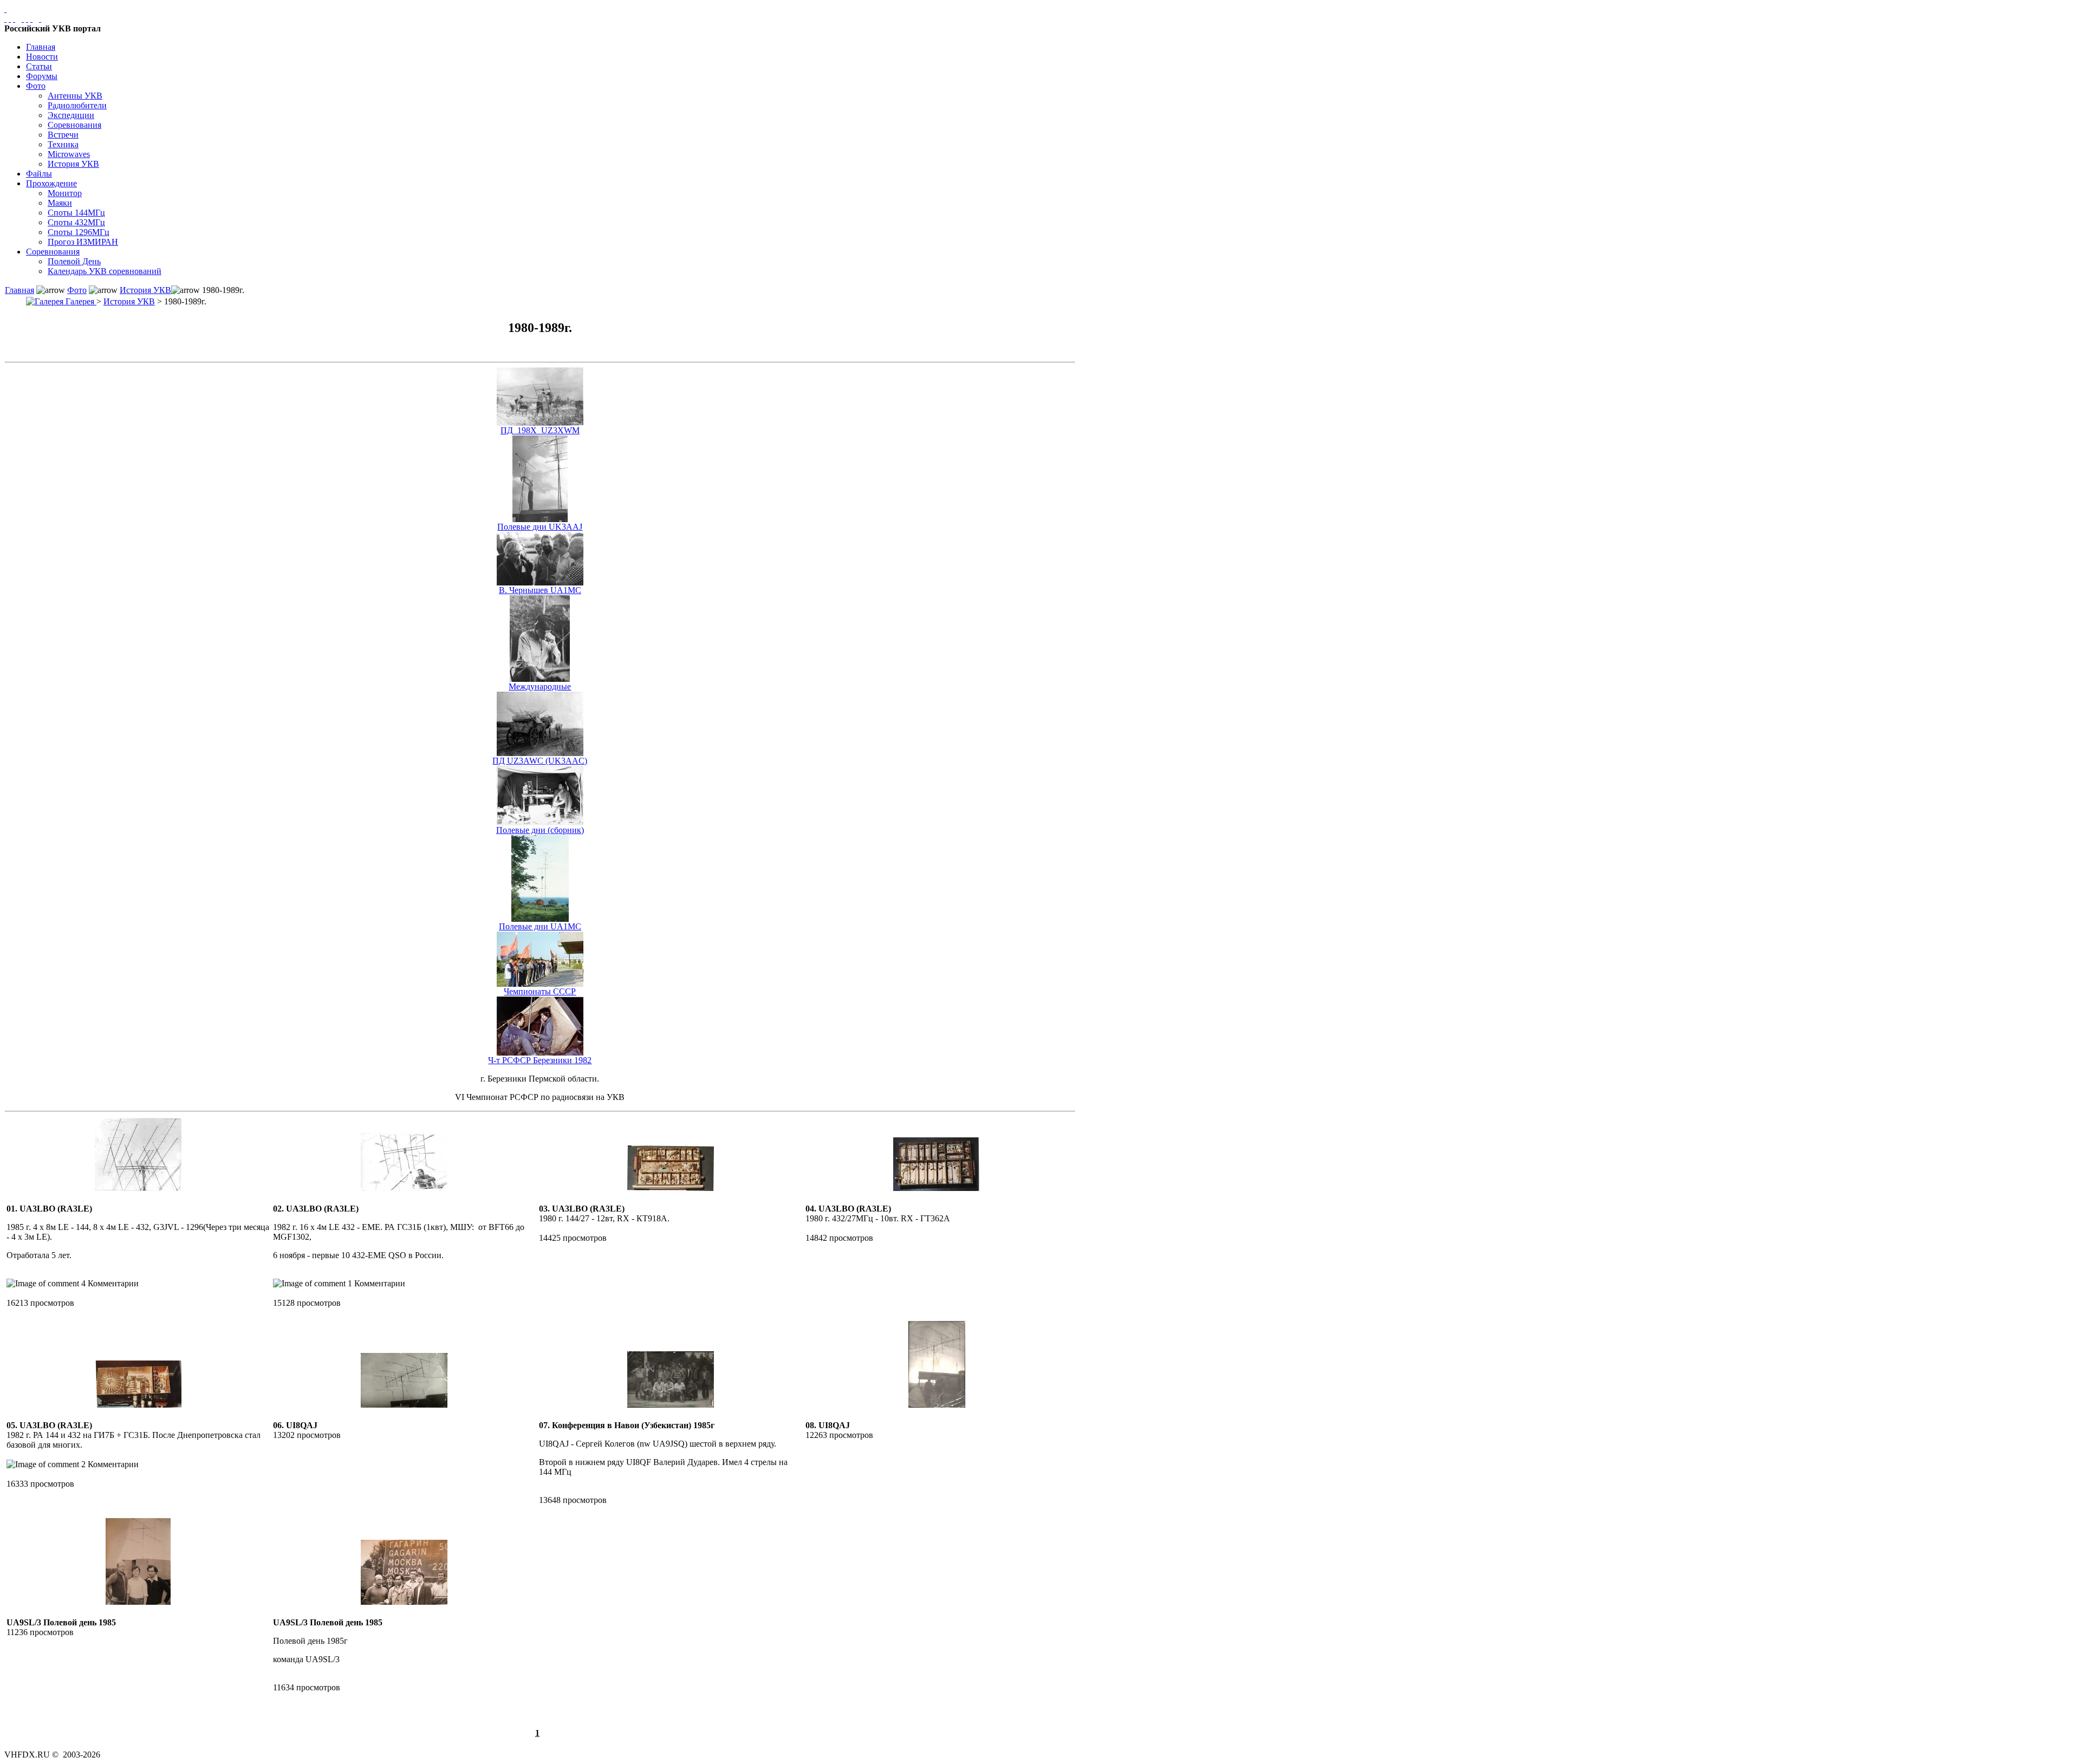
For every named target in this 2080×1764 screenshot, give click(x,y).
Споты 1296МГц (79, 232)
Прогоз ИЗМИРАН (83, 242)
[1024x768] (10, 19)
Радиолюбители (77, 105)
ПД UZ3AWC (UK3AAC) (540, 761)
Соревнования (74, 125)
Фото (36, 86)
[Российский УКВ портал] (5, 9)
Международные (540, 686)
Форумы (42, 76)
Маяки (60, 203)
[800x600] (14, 19)
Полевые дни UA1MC (540, 926)
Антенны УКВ (75, 96)
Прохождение (51, 183)
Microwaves (69, 154)
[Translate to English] (40, 19)
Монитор (65, 193)
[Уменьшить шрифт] (31, 19)
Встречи (63, 135)
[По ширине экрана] (5, 19)
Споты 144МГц (76, 213)
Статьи (39, 66)
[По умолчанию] (27, 19)
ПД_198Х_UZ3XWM (540, 430)
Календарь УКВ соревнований (105, 271)
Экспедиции (71, 115)
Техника (63, 144)
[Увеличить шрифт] (23, 19)
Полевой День (74, 261)
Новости (42, 57)
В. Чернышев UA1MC (540, 590)
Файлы (39, 174)
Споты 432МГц (76, 222)
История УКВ (73, 164)
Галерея (80, 301)
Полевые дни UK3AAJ (540, 527)
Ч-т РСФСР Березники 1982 (540, 1060)
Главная (41, 47)
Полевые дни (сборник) (540, 830)
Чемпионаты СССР (540, 991)
